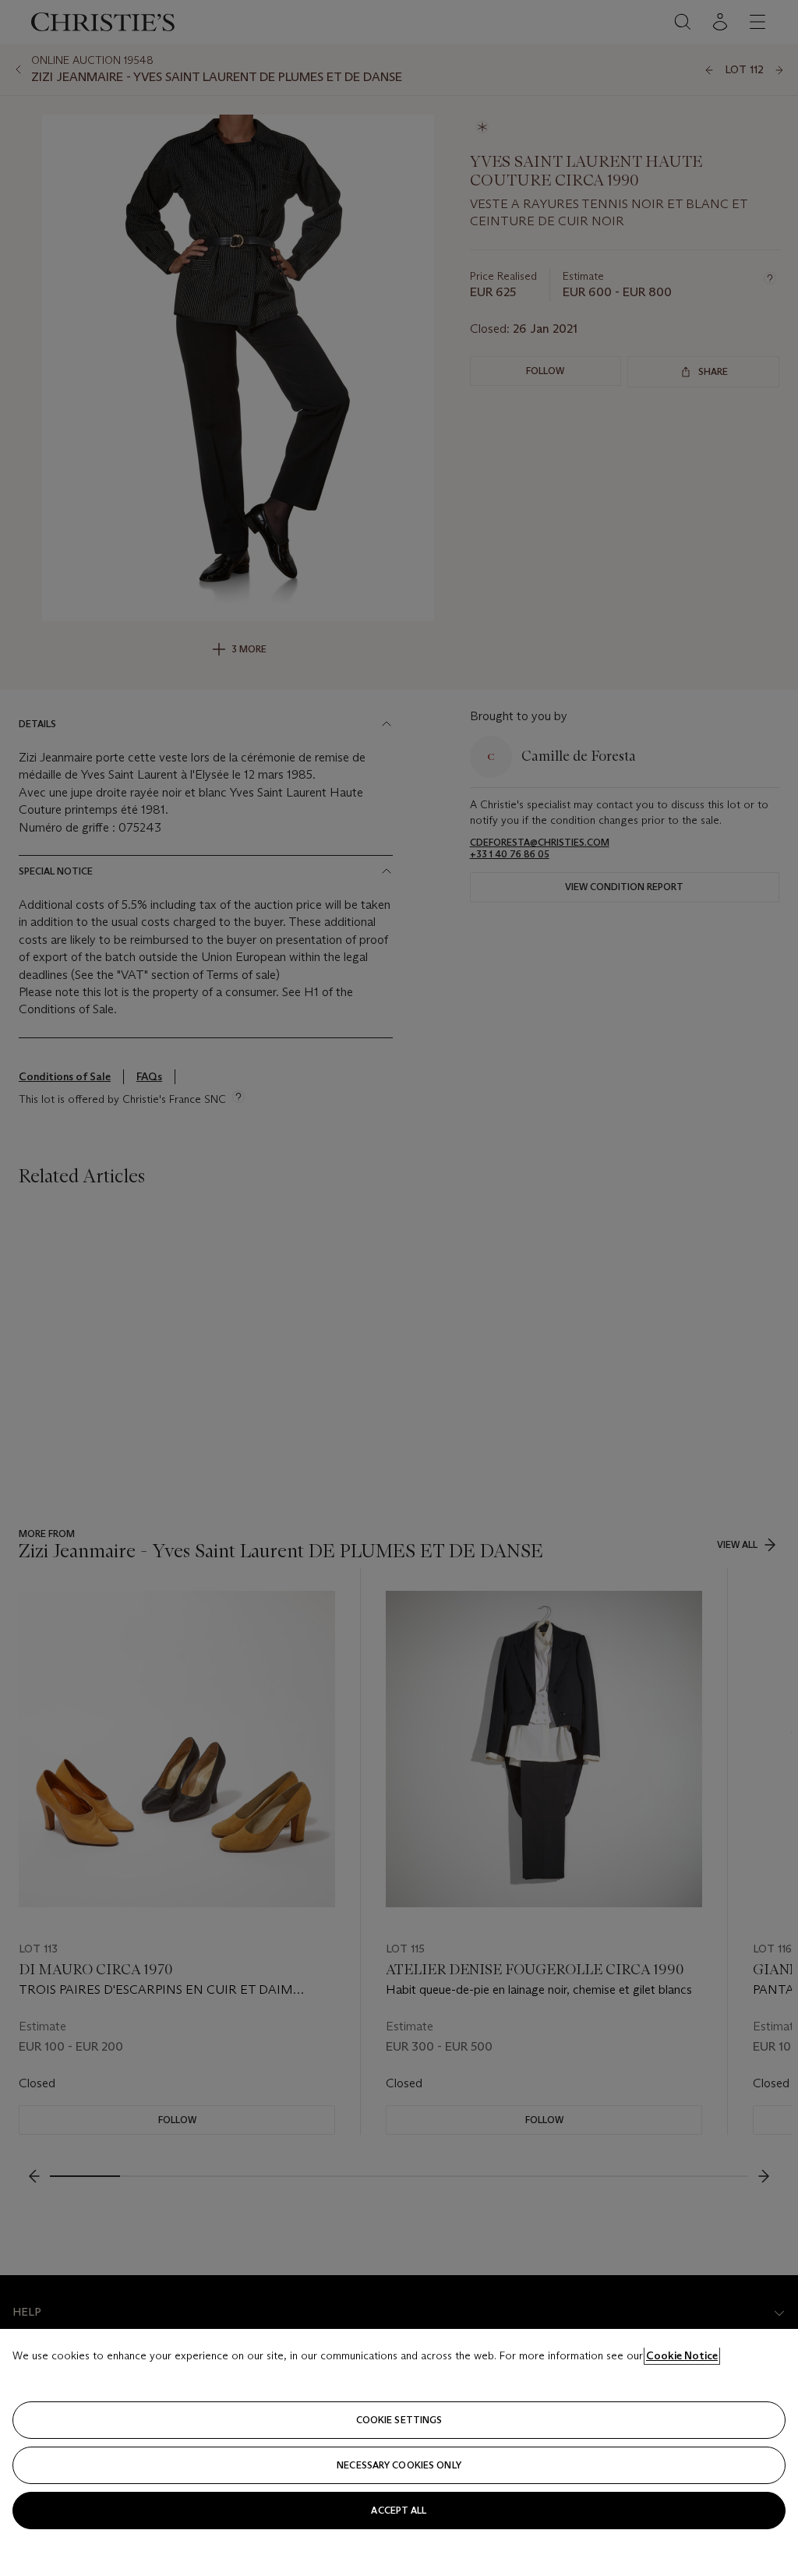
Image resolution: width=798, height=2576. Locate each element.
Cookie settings (399, 2420)
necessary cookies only (399, 2465)
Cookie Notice (682, 2355)
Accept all (399, 2510)
